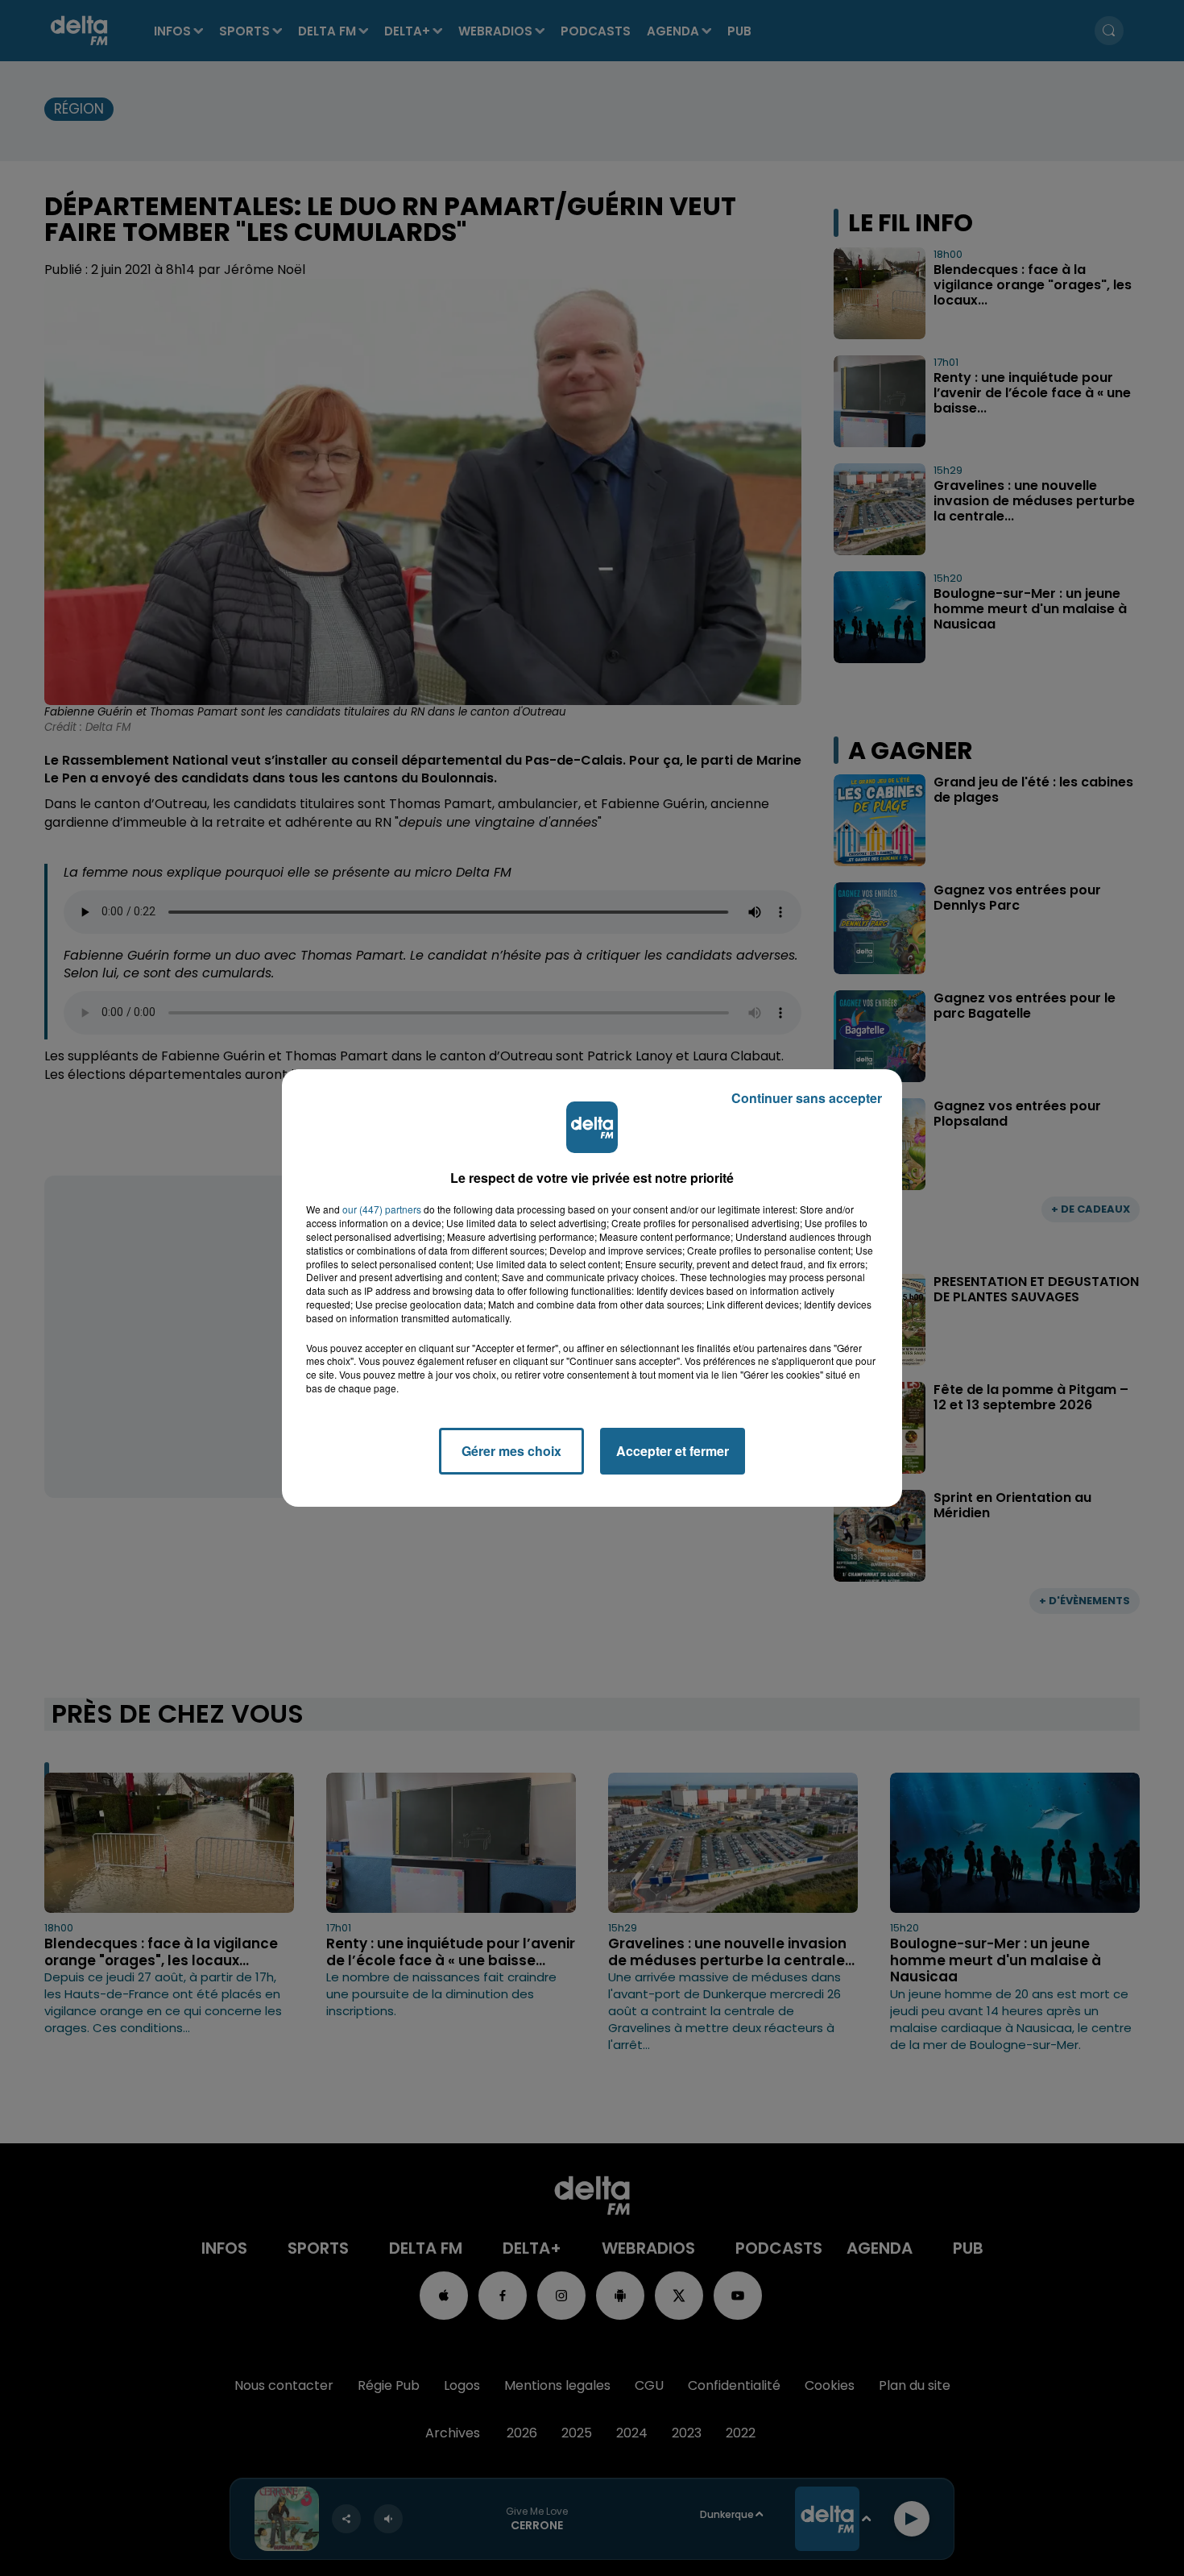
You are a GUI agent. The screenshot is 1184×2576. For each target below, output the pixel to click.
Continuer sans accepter (807, 1098)
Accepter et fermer (673, 1451)
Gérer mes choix (511, 1451)
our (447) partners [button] (382, 1209)
